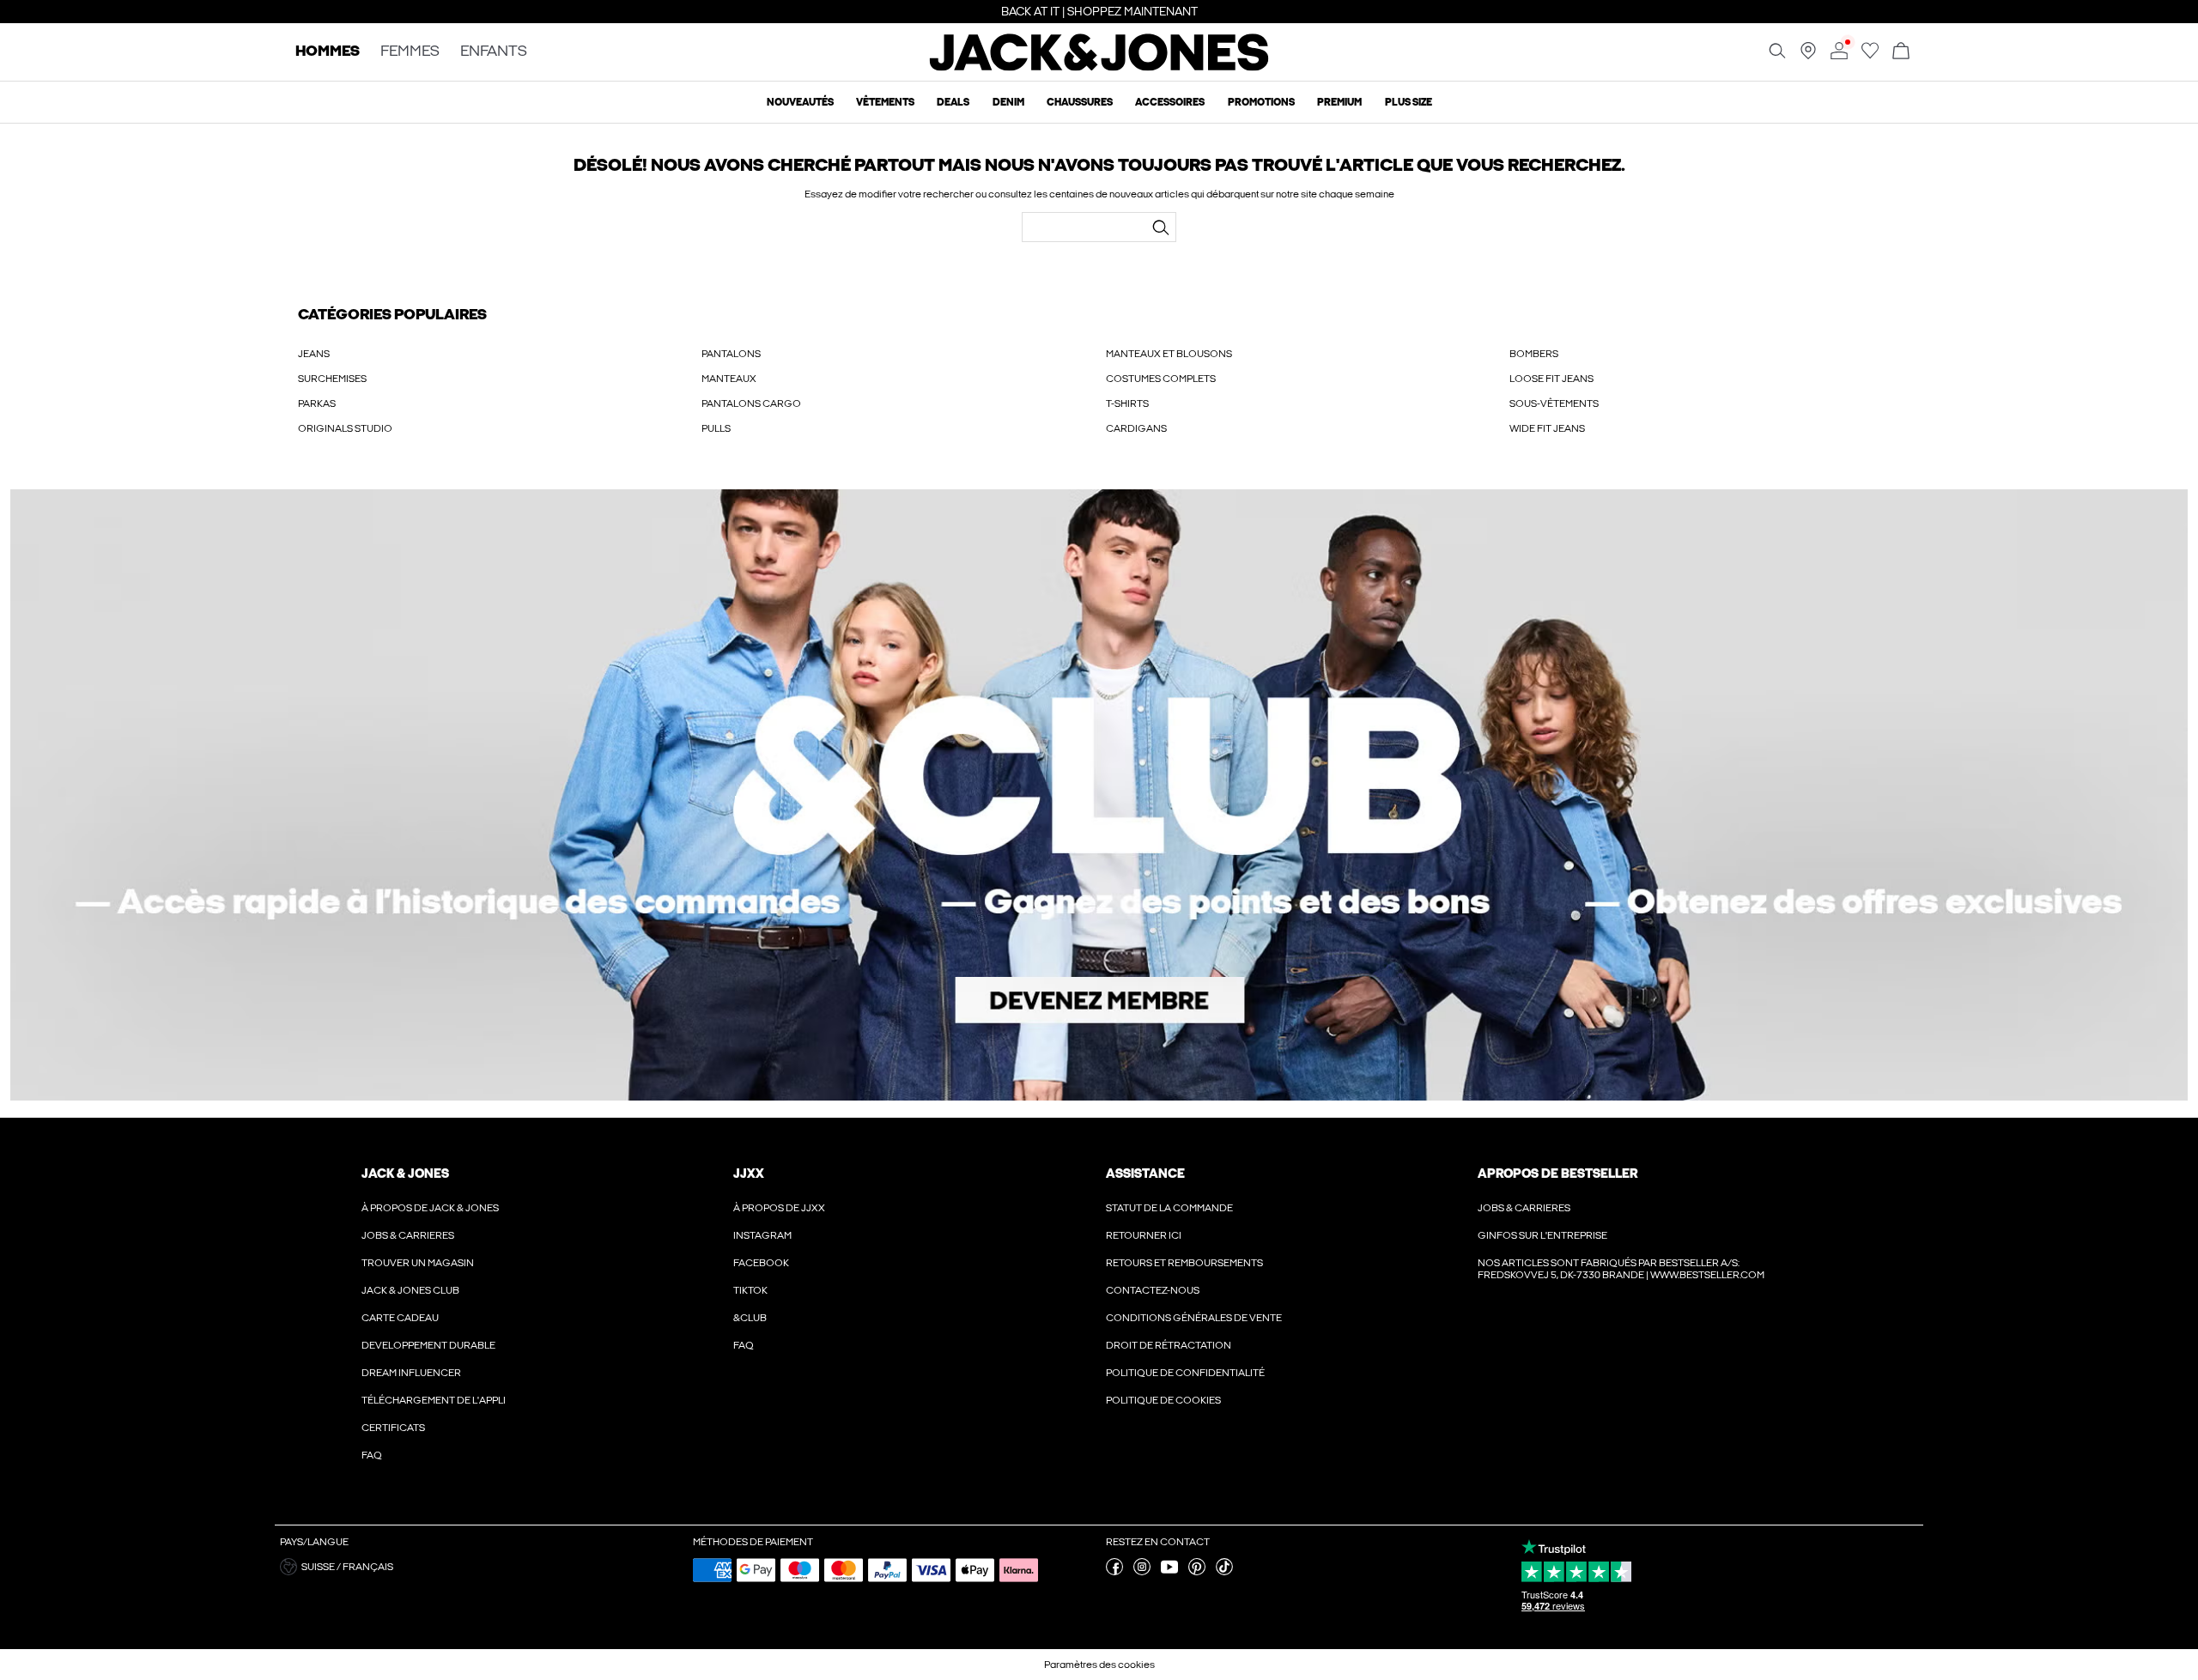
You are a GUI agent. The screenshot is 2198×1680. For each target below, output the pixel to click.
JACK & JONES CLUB (410, 1290)
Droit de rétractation (1169, 1345)
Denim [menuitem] (1008, 102)
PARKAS (317, 403)
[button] (480, 1567)
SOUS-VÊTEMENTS (1554, 403)
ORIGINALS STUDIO (345, 428)
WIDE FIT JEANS (1547, 428)
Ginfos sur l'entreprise (1542, 1235)
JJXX (749, 1174)
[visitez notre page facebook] (1114, 1572)
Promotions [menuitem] (1261, 102)
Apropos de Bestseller (1557, 1174)
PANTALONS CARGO (751, 403)
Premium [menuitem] (1339, 102)
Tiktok (750, 1290)
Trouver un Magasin (418, 1263)
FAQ (372, 1455)
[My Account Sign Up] (1099, 795)
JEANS (314, 354)
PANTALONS (731, 354)
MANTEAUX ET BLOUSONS (1169, 354)
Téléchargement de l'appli (434, 1400)
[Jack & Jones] (1099, 67)
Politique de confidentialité (1185, 1373)
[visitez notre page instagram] (1142, 1572)
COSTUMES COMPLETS (1161, 379)
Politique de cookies (1163, 1400)
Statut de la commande (1169, 1208)
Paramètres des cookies (1099, 1665)
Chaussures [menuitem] (1080, 102)
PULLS (716, 428)
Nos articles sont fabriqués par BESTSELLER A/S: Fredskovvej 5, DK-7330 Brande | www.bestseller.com (1621, 1269)
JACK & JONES (405, 1174)
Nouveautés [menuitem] (800, 102)
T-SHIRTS (1127, 403)
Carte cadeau (400, 1318)
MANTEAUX (729, 379)
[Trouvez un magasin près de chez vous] (1808, 56)
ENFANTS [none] (494, 52)
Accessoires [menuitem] (1170, 102)
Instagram (762, 1235)
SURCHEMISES (332, 379)
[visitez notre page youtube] (1169, 1572)
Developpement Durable (428, 1345)
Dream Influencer (411, 1373)
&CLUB (750, 1318)
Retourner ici (1144, 1235)
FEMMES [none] (410, 52)
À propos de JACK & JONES (430, 1208)
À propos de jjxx (779, 1208)
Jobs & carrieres (408, 1235)
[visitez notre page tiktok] (1224, 1572)
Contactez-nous (1153, 1290)
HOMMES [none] (328, 52)
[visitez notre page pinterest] (1197, 1572)
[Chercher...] (1161, 227)
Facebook (761, 1263)
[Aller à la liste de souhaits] (1870, 56)
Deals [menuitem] (953, 102)
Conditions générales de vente (1194, 1318)
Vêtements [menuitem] (885, 102)
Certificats (393, 1428)
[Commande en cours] (1901, 52)
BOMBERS (1534, 354)
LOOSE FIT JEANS (1551, 379)
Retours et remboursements (1184, 1263)
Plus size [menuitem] (1409, 102)
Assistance (1145, 1174)
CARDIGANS (1136, 428)
